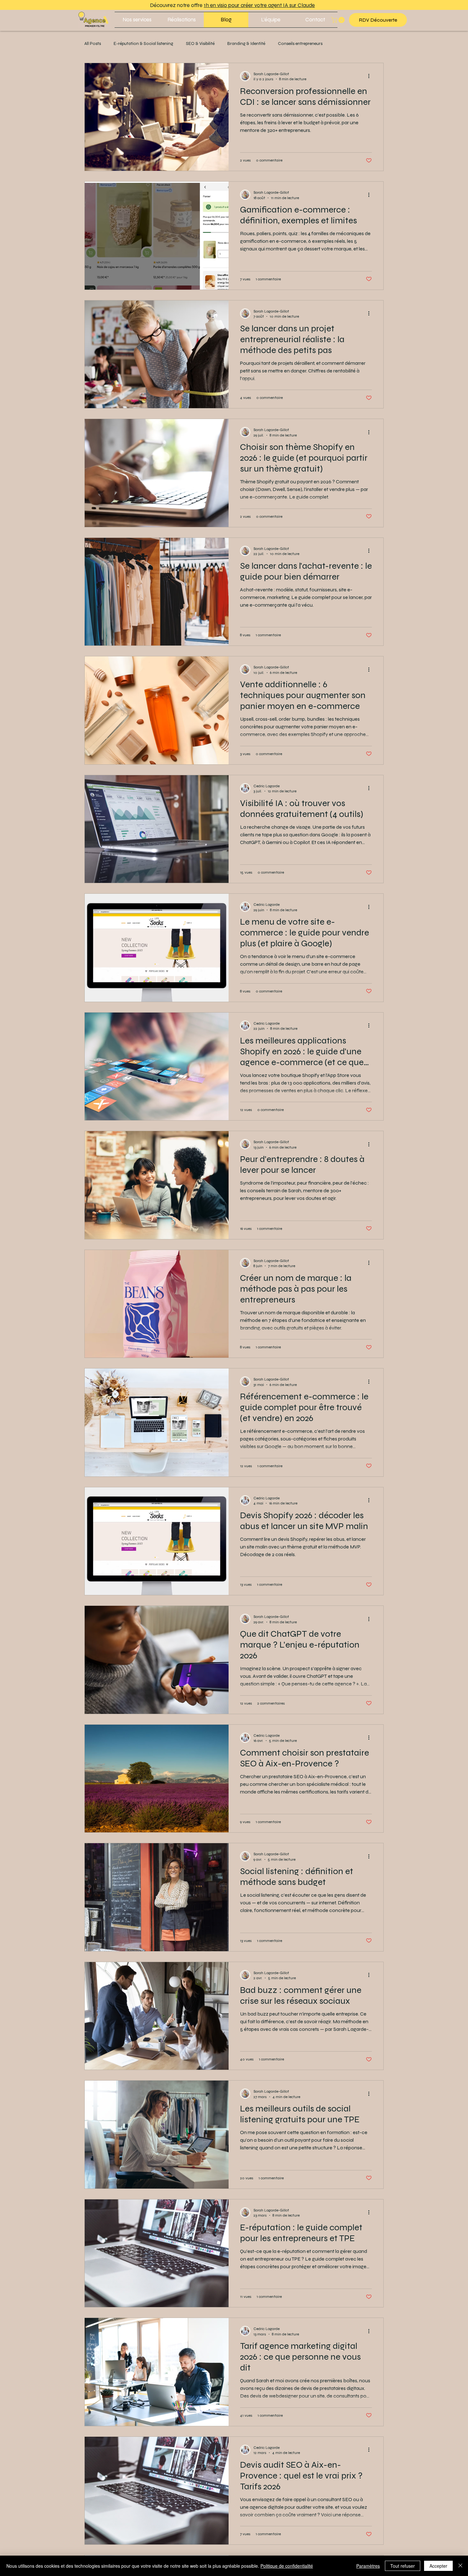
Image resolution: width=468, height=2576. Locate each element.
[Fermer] (460, 2566)
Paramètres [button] (368, 2566)
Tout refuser (403, 2566)
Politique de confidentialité (287, 2566)
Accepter (438, 2566)
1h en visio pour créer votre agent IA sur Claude (259, 5)
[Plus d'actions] (371, 76)
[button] (137, 20)
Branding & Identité (246, 43)
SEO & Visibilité (200, 43)
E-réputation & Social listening (143, 43)
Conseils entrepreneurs (300, 43)
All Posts (93, 43)
